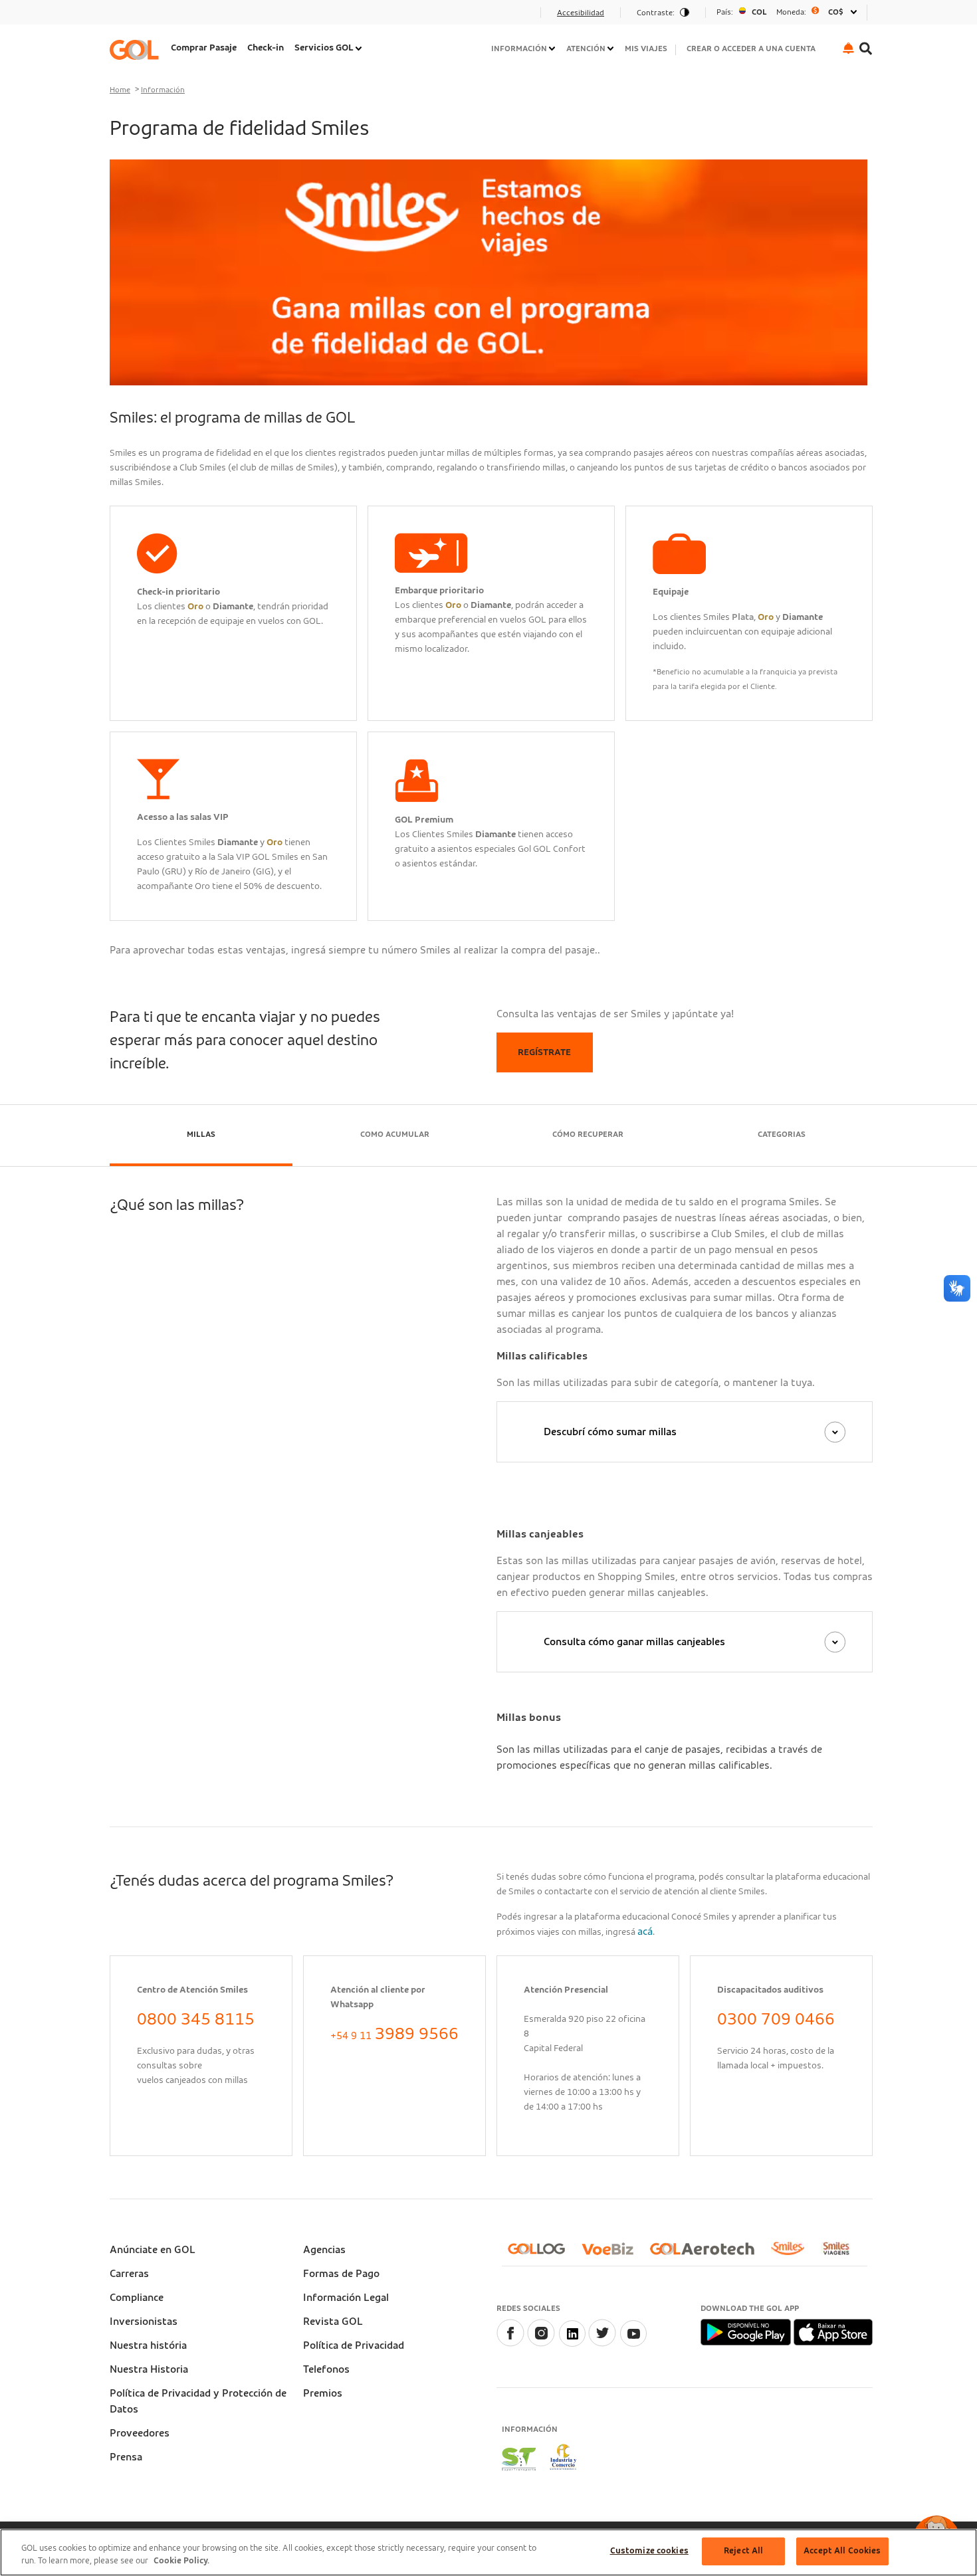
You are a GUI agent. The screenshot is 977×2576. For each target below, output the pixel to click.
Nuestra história (148, 2345)
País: (725, 12)
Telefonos (326, 2369)
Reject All (743, 2551)
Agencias (324, 2250)
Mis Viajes (646, 49)
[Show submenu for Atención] (611, 49)
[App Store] (833, 2331)
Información (519, 49)
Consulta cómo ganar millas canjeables (634, 1642)
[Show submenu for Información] (553, 49)
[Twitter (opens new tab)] (602, 2343)
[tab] (201, 1136)
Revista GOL (333, 2322)
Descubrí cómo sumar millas (610, 1432)
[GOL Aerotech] (707, 2254)
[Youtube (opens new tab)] (633, 2343)
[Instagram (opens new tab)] (541, 2343)
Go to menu (142, 17)
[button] (848, 48)
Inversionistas (144, 2322)
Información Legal (346, 2298)
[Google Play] (747, 2331)
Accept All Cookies (842, 2551)
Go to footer (145, 17)
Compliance (137, 2298)
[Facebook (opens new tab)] (510, 2343)
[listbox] (786, 12)
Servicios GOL (324, 48)
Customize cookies (649, 2551)
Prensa (126, 2457)
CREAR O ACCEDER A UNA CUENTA (751, 49)
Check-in (266, 48)
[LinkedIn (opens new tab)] (572, 2343)
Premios (323, 2393)
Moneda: (791, 12)
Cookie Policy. (181, 2562)
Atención (586, 49)
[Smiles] (793, 2254)
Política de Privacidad (354, 2345)
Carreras (129, 2274)
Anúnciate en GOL (153, 2250)
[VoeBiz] (613, 2254)
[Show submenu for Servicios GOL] (360, 49)
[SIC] (563, 2459)
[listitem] (204, 50)
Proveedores (140, 2433)
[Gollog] (542, 2254)
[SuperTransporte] (519, 2459)
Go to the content (157, 17)
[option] (786, 12)
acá (645, 1932)
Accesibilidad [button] (581, 13)
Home (120, 90)
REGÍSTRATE (544, 1052)
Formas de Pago (341, 2274)
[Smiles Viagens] (841, 2254)
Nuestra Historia (149, 2369)
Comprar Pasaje (204, 48)
